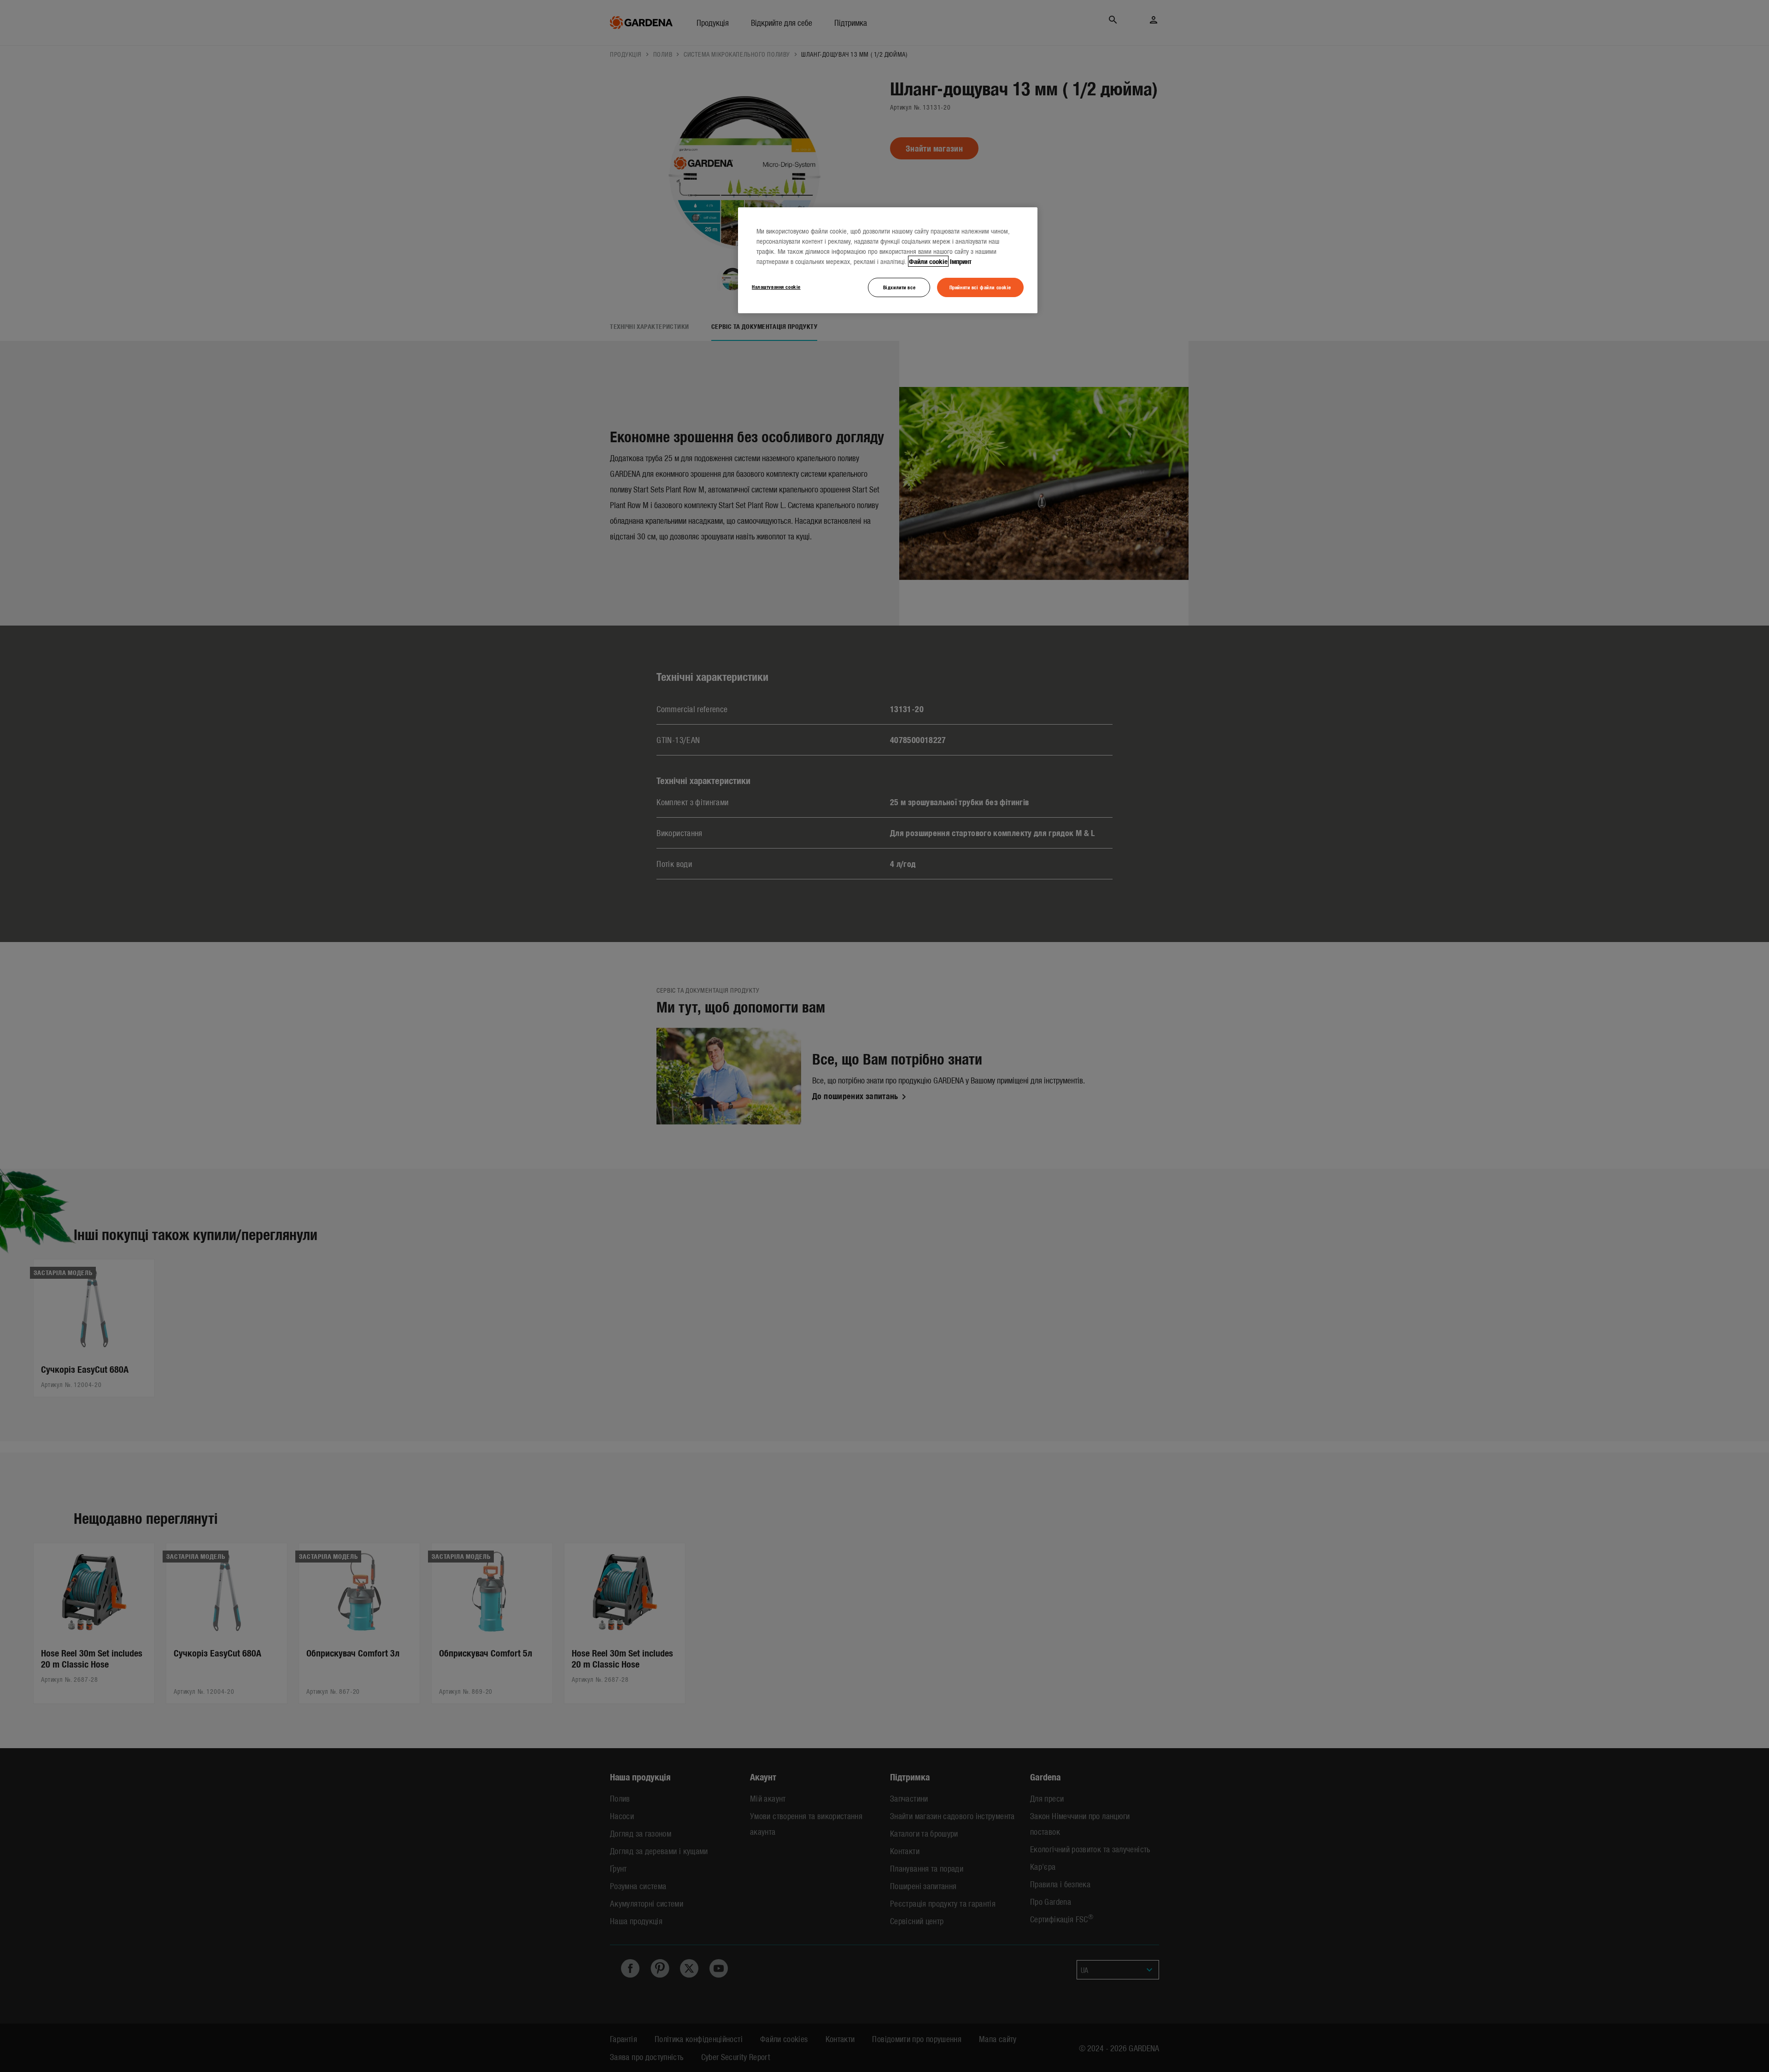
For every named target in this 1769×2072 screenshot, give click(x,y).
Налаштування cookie (776, 287)
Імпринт (961, 261)
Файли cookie (928, 261)
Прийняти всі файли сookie (980, 287)
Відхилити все (899, 287)
